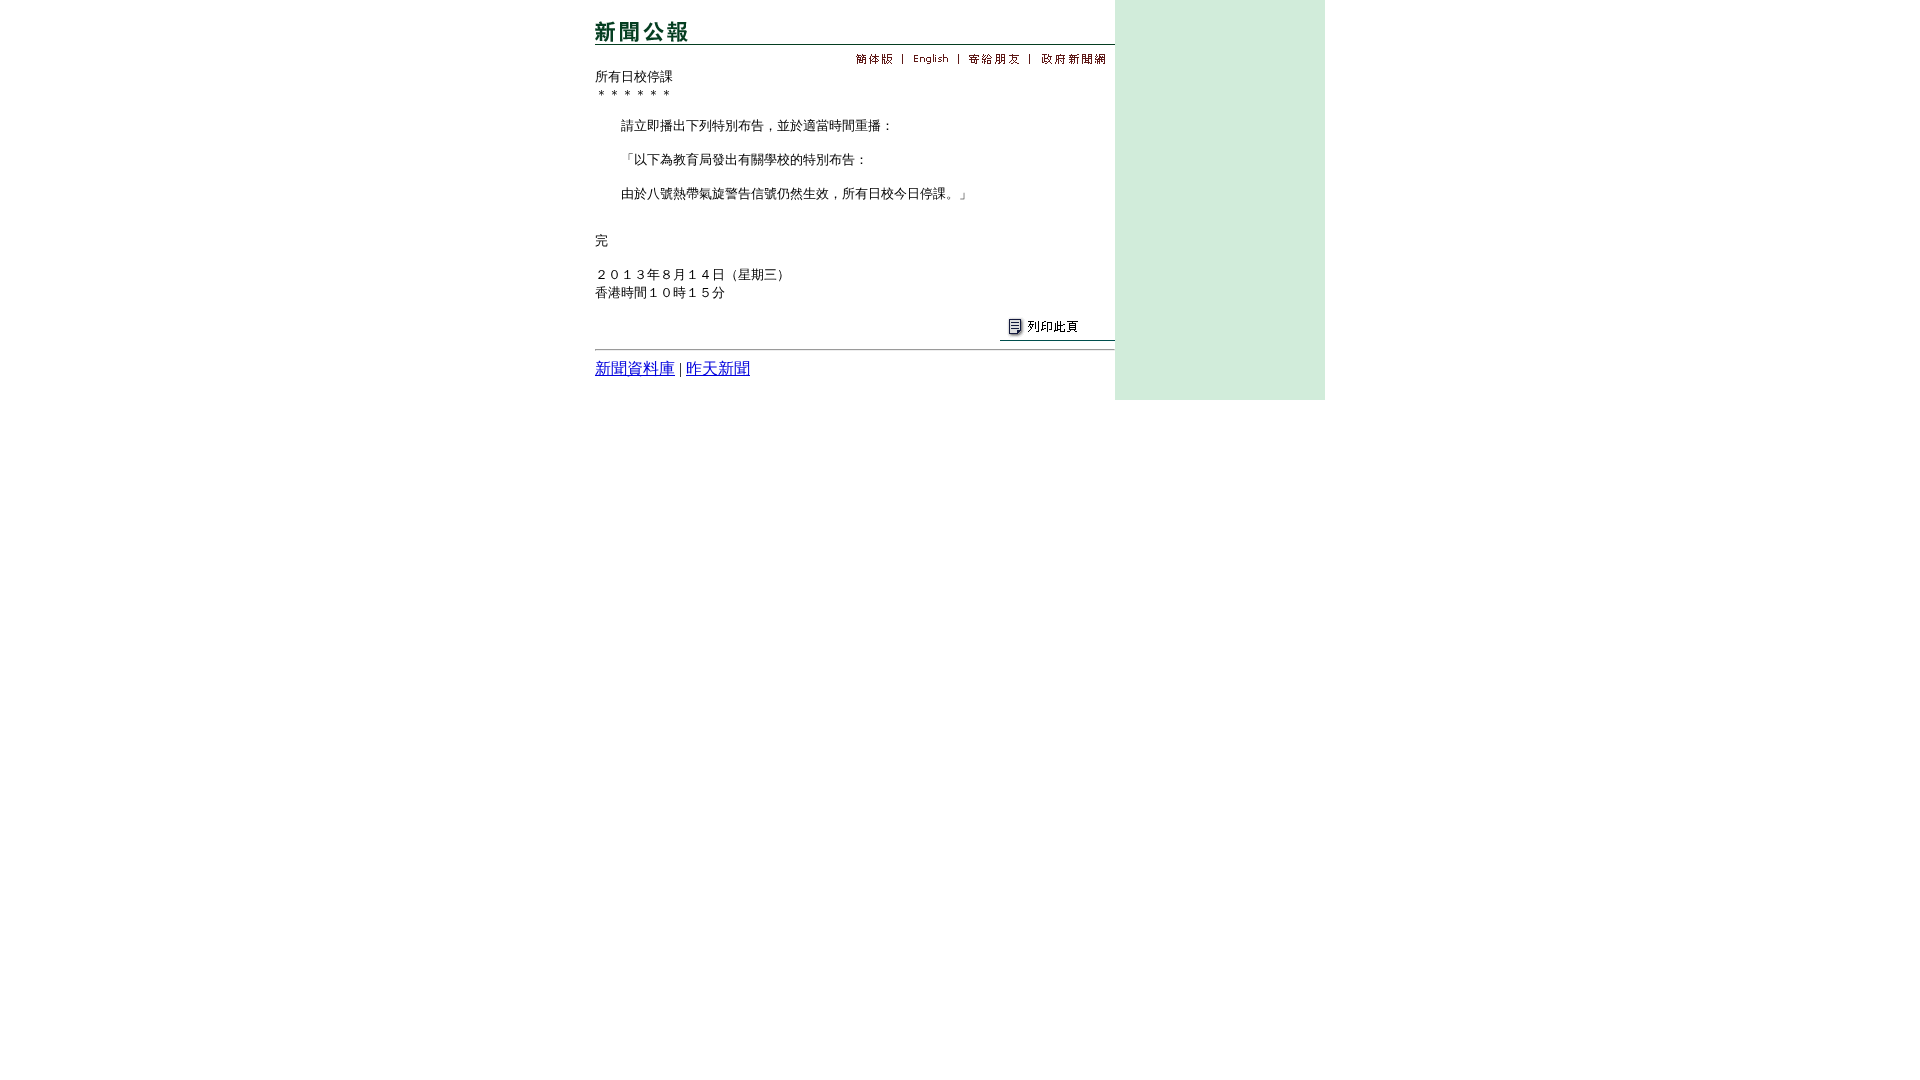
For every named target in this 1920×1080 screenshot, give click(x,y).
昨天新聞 (718, 368)
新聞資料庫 (635, 368)
